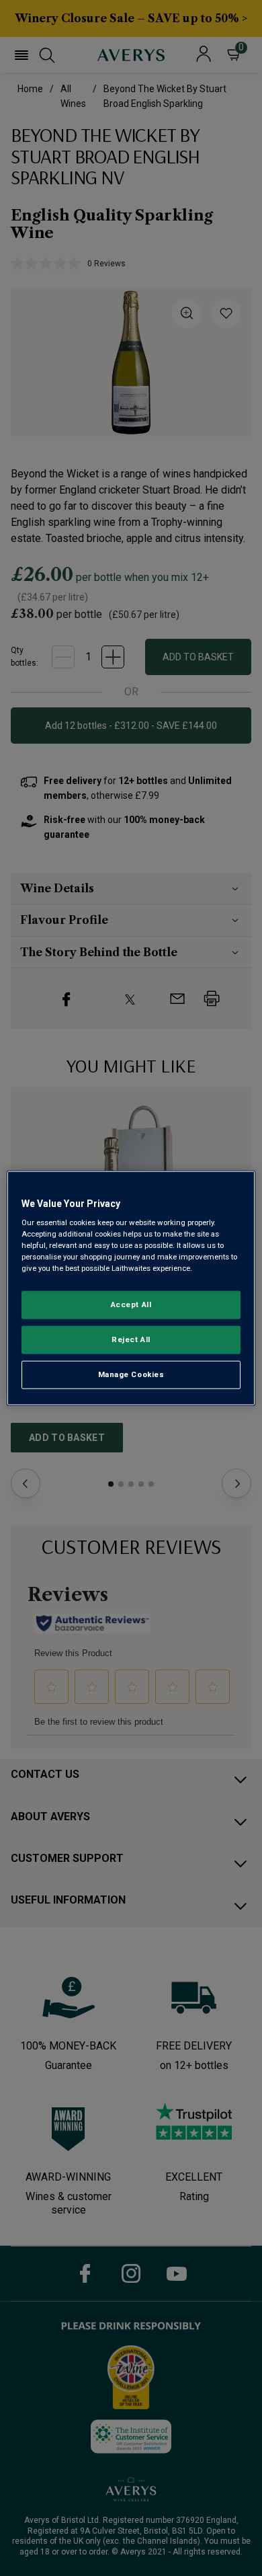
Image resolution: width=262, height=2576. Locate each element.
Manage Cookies (131, 1374)
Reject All (131, 1339)
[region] (131, 1288)
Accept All (131, 1304)
